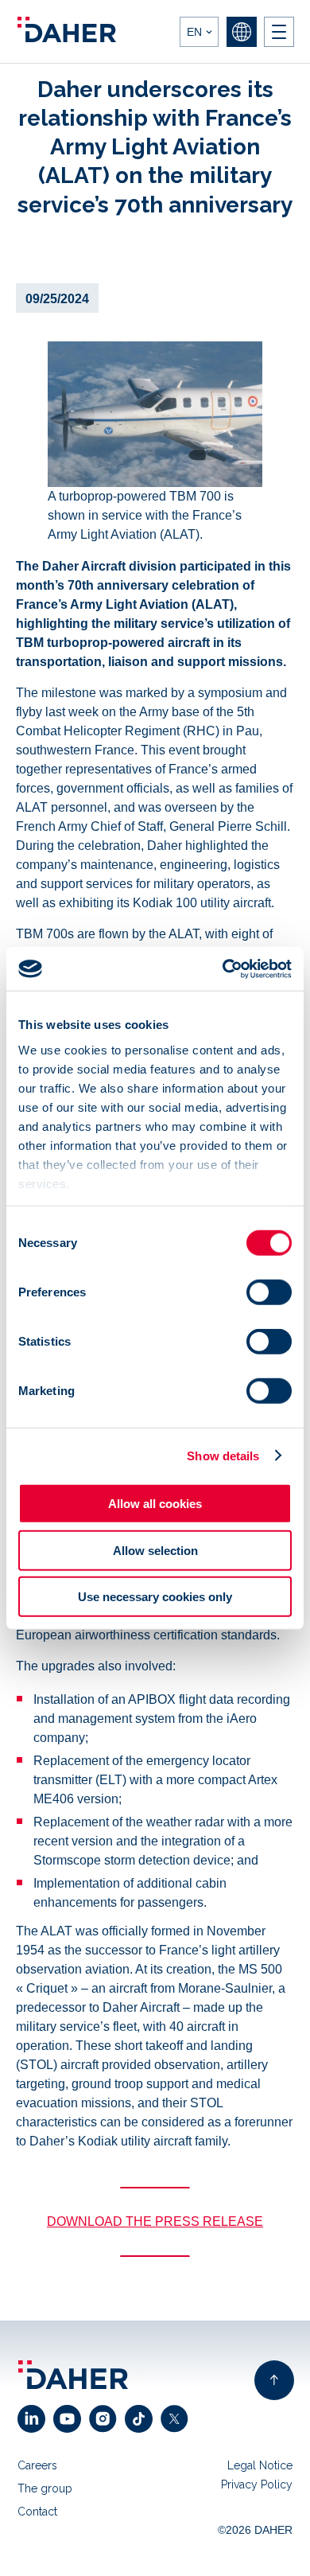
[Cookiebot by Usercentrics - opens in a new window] (223, 968)
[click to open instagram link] (107, 2419)
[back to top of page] (274, 2380)
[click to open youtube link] (71, 2419)
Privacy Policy (257, 2484)
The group (45, 2488)
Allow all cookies (155, 1504)
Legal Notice (260, 2465)
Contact (37, 2512)
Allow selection (155, 1550)
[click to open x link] (178, 2419)
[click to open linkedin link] (35, 2419)
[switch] (269, 1292)
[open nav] (279, 32)
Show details (223, 1455)
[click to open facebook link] (143, 2419)
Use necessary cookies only (155, 1597)
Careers (37, 2465)
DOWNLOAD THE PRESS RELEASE (155, 2221)
